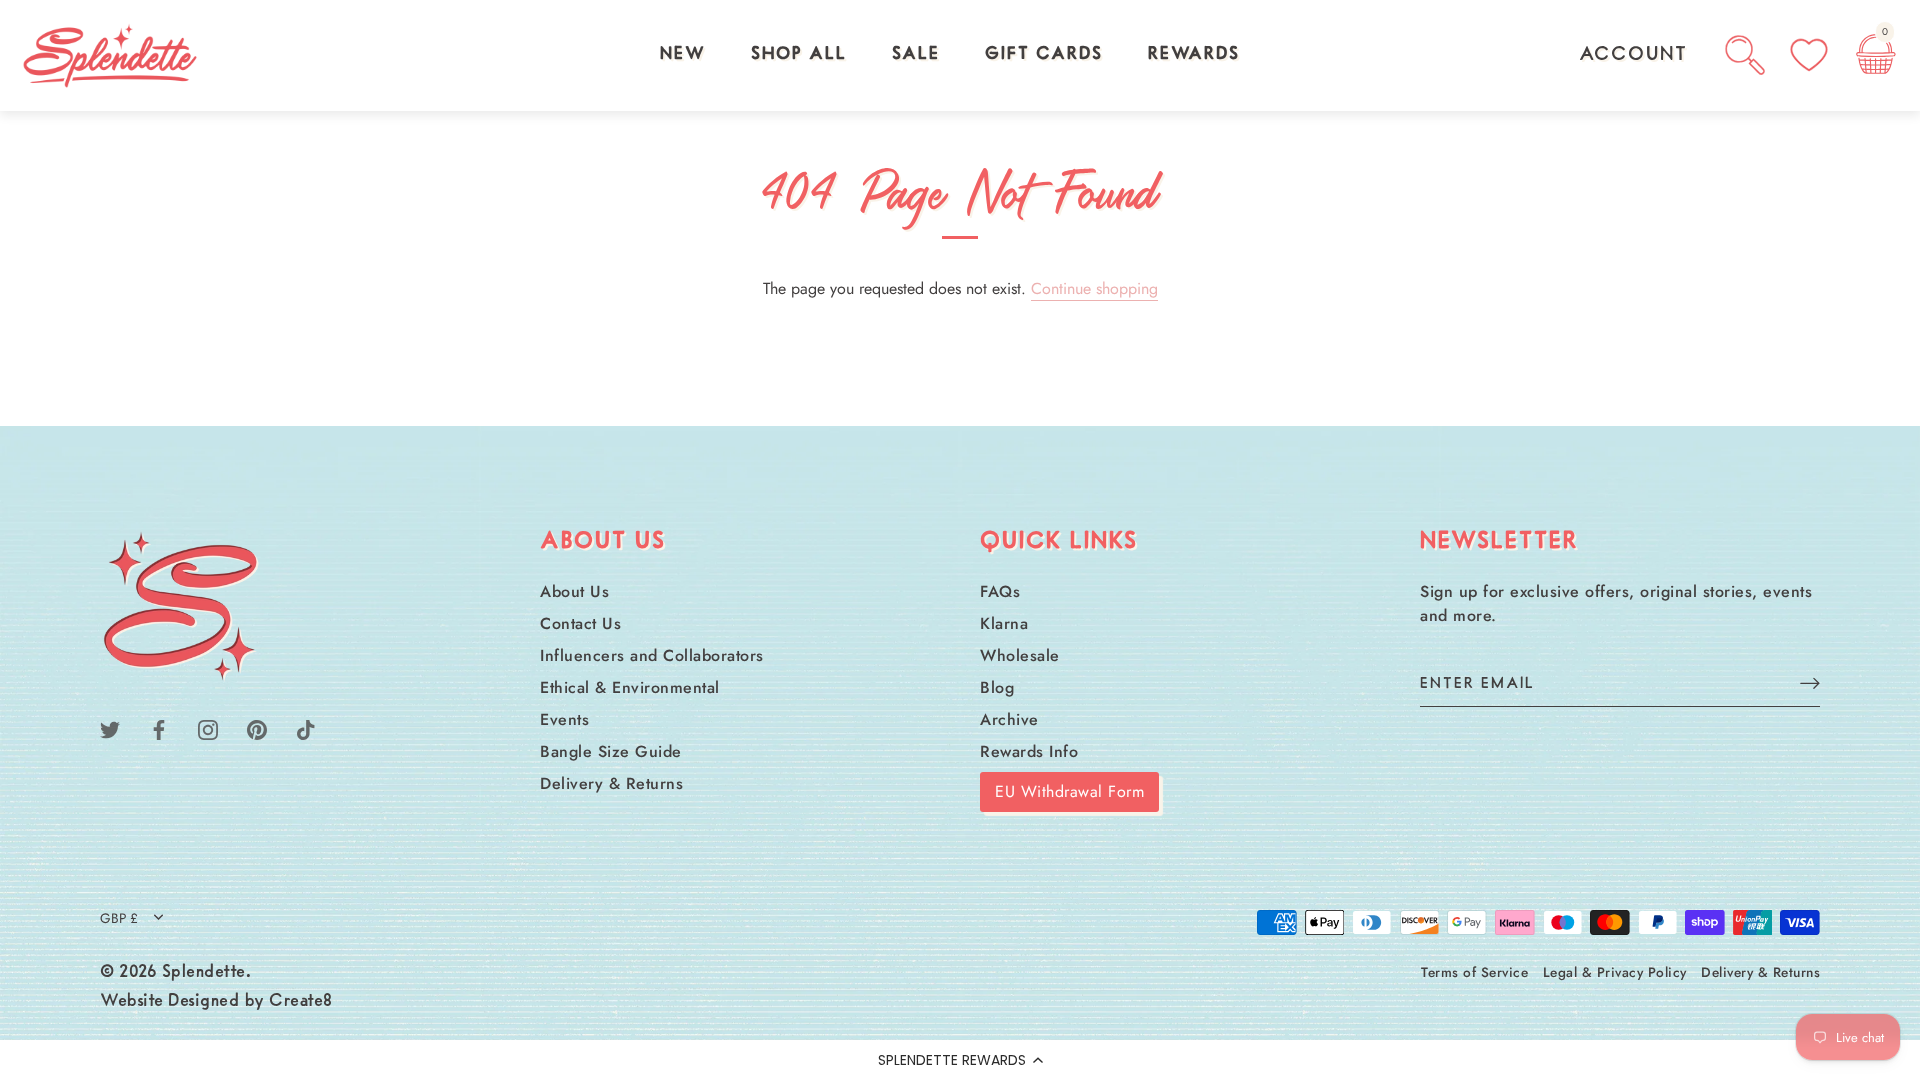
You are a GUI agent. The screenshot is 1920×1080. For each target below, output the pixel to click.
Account (1633, 55)
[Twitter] (110, 727)
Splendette (204, 973)
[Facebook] (159, 727)
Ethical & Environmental (630, 687)
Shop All (799, 55)
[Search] (1745, 55)
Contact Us (580, 623)
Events (564, 719)
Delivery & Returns (611, 783)
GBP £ (119, 918)
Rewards (1194, 55)
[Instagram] (208, 727)
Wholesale (1020, 655)
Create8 (301, 1002)
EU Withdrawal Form (1069, 791)
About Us (574, 591)
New (683, 55)
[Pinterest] (257, 727)
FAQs (1000, 591)
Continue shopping (1094, 288)
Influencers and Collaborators (652, 655)
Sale (916, 55)
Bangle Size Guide (611, 751)
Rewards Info (1029, 751)
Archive (1009, 719)
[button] (960, 1060)
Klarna (1004, 623)
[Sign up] (1810, 682)
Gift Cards (1044, 55)
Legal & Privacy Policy (1615, 972)
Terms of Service (1474, 972)
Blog (997, 687)
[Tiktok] (306, 727)
